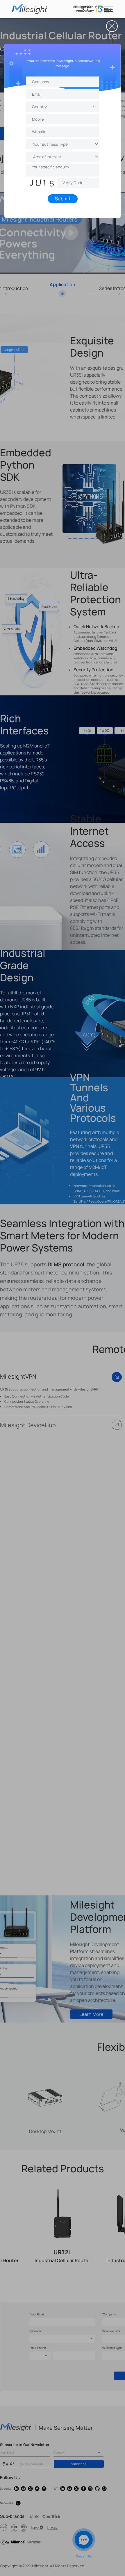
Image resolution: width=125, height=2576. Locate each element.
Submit (63, 199)
